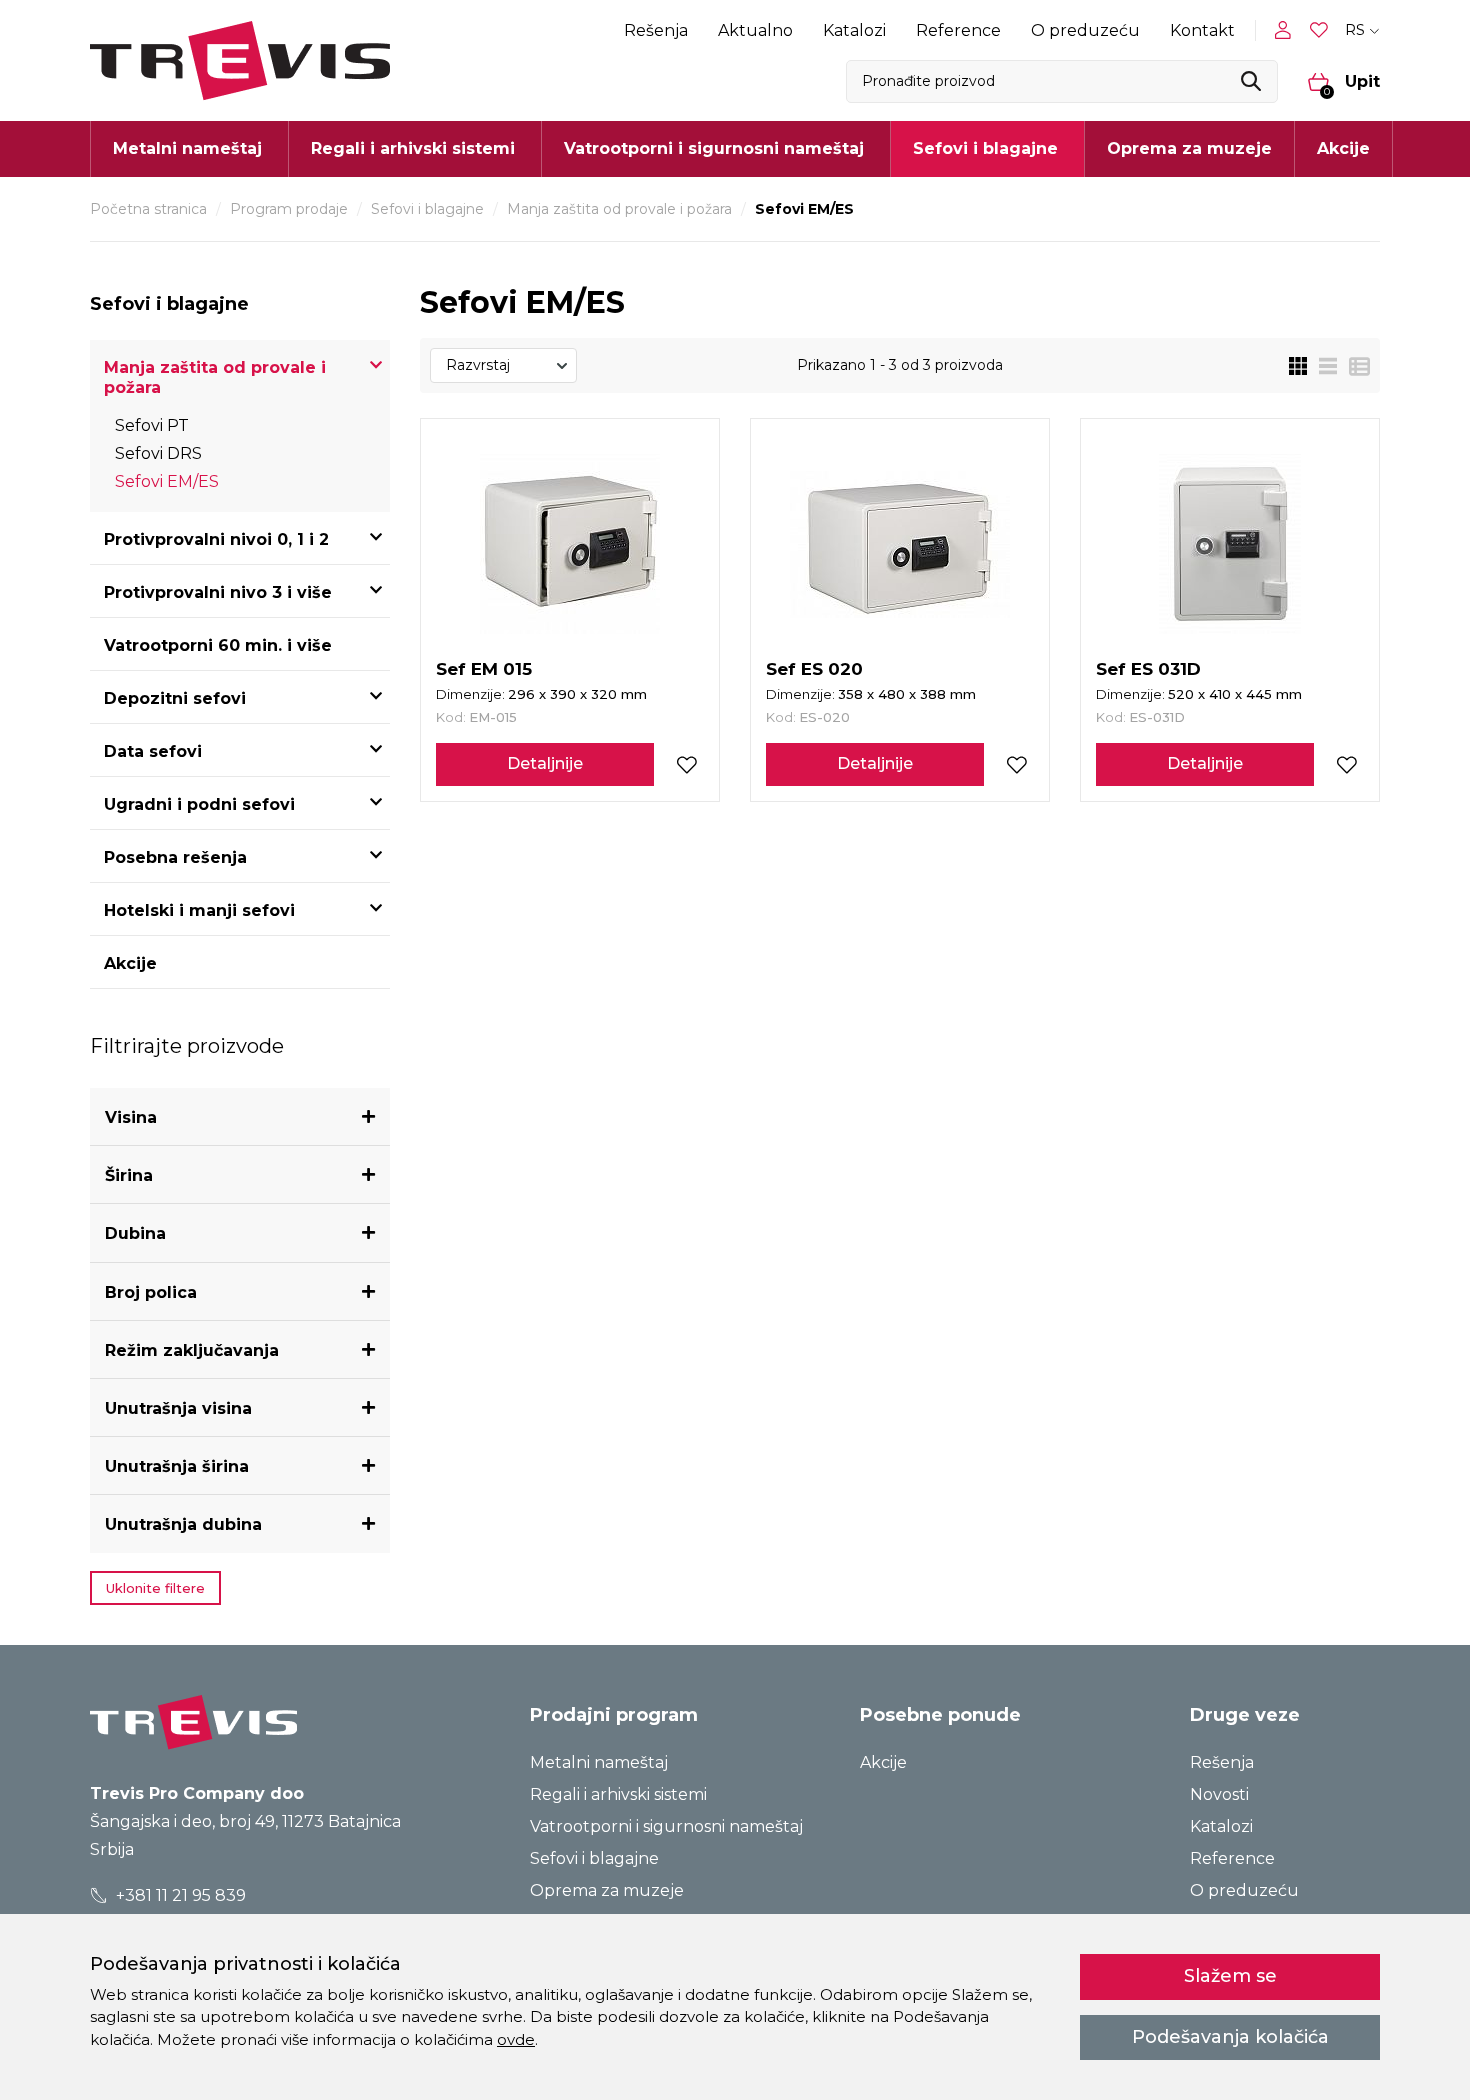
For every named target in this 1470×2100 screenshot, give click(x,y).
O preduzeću (1085, 30)
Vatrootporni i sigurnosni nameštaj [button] (714, 148)
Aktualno (755, 30)
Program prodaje (289, 209)
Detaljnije (545, 763)
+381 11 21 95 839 (179, 1895)
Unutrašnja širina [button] (177, 1466)
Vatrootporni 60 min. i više (218, 645)
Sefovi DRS (158, 453)
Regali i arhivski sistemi (618, 1794)
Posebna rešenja (175, 857)
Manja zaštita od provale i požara (619, 209)
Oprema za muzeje (1189, 148)
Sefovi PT (152, 425)
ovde (516, 2039)
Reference (958, 30)
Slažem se (1230, 1976)
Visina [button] (131, 1117)
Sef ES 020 (814, 669)
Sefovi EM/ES (167, 481)
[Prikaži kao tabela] (1353, 366)
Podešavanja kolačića (1230, 2037)
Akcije (1343, 148)
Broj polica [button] (151, 1292)
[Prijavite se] (1287, 30)
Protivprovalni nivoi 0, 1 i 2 (216, 539)
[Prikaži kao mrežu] (1298, 366)
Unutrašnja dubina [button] (183, 1524)
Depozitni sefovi (175, 698)
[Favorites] (1321, 30)
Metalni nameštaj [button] (187, 148)
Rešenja (656, 30)
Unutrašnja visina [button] (178, 1408)
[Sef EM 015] (570, 544)
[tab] (240, 1117)
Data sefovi (153, 751)
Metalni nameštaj (599, 1762)
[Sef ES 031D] (1230, 544)
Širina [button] (129, 1175)
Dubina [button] (135, 1233)
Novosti (1219, 1794)
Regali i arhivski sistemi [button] (413, 148)
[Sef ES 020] (900, 544)
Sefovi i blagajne (427, 209)
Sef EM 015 (484, 669)
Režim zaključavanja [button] (192, 1350)
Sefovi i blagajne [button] (985, 148)
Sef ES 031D (1148, 669)
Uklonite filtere (155, 1588)
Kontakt (1202, 30)
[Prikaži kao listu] (1322, 366)
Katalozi (854, 30)
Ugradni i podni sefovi (199, 804)
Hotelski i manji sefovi (199, 910)
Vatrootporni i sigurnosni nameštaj (666, 1826)
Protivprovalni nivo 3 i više (218, 592)
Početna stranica (148, 209)
